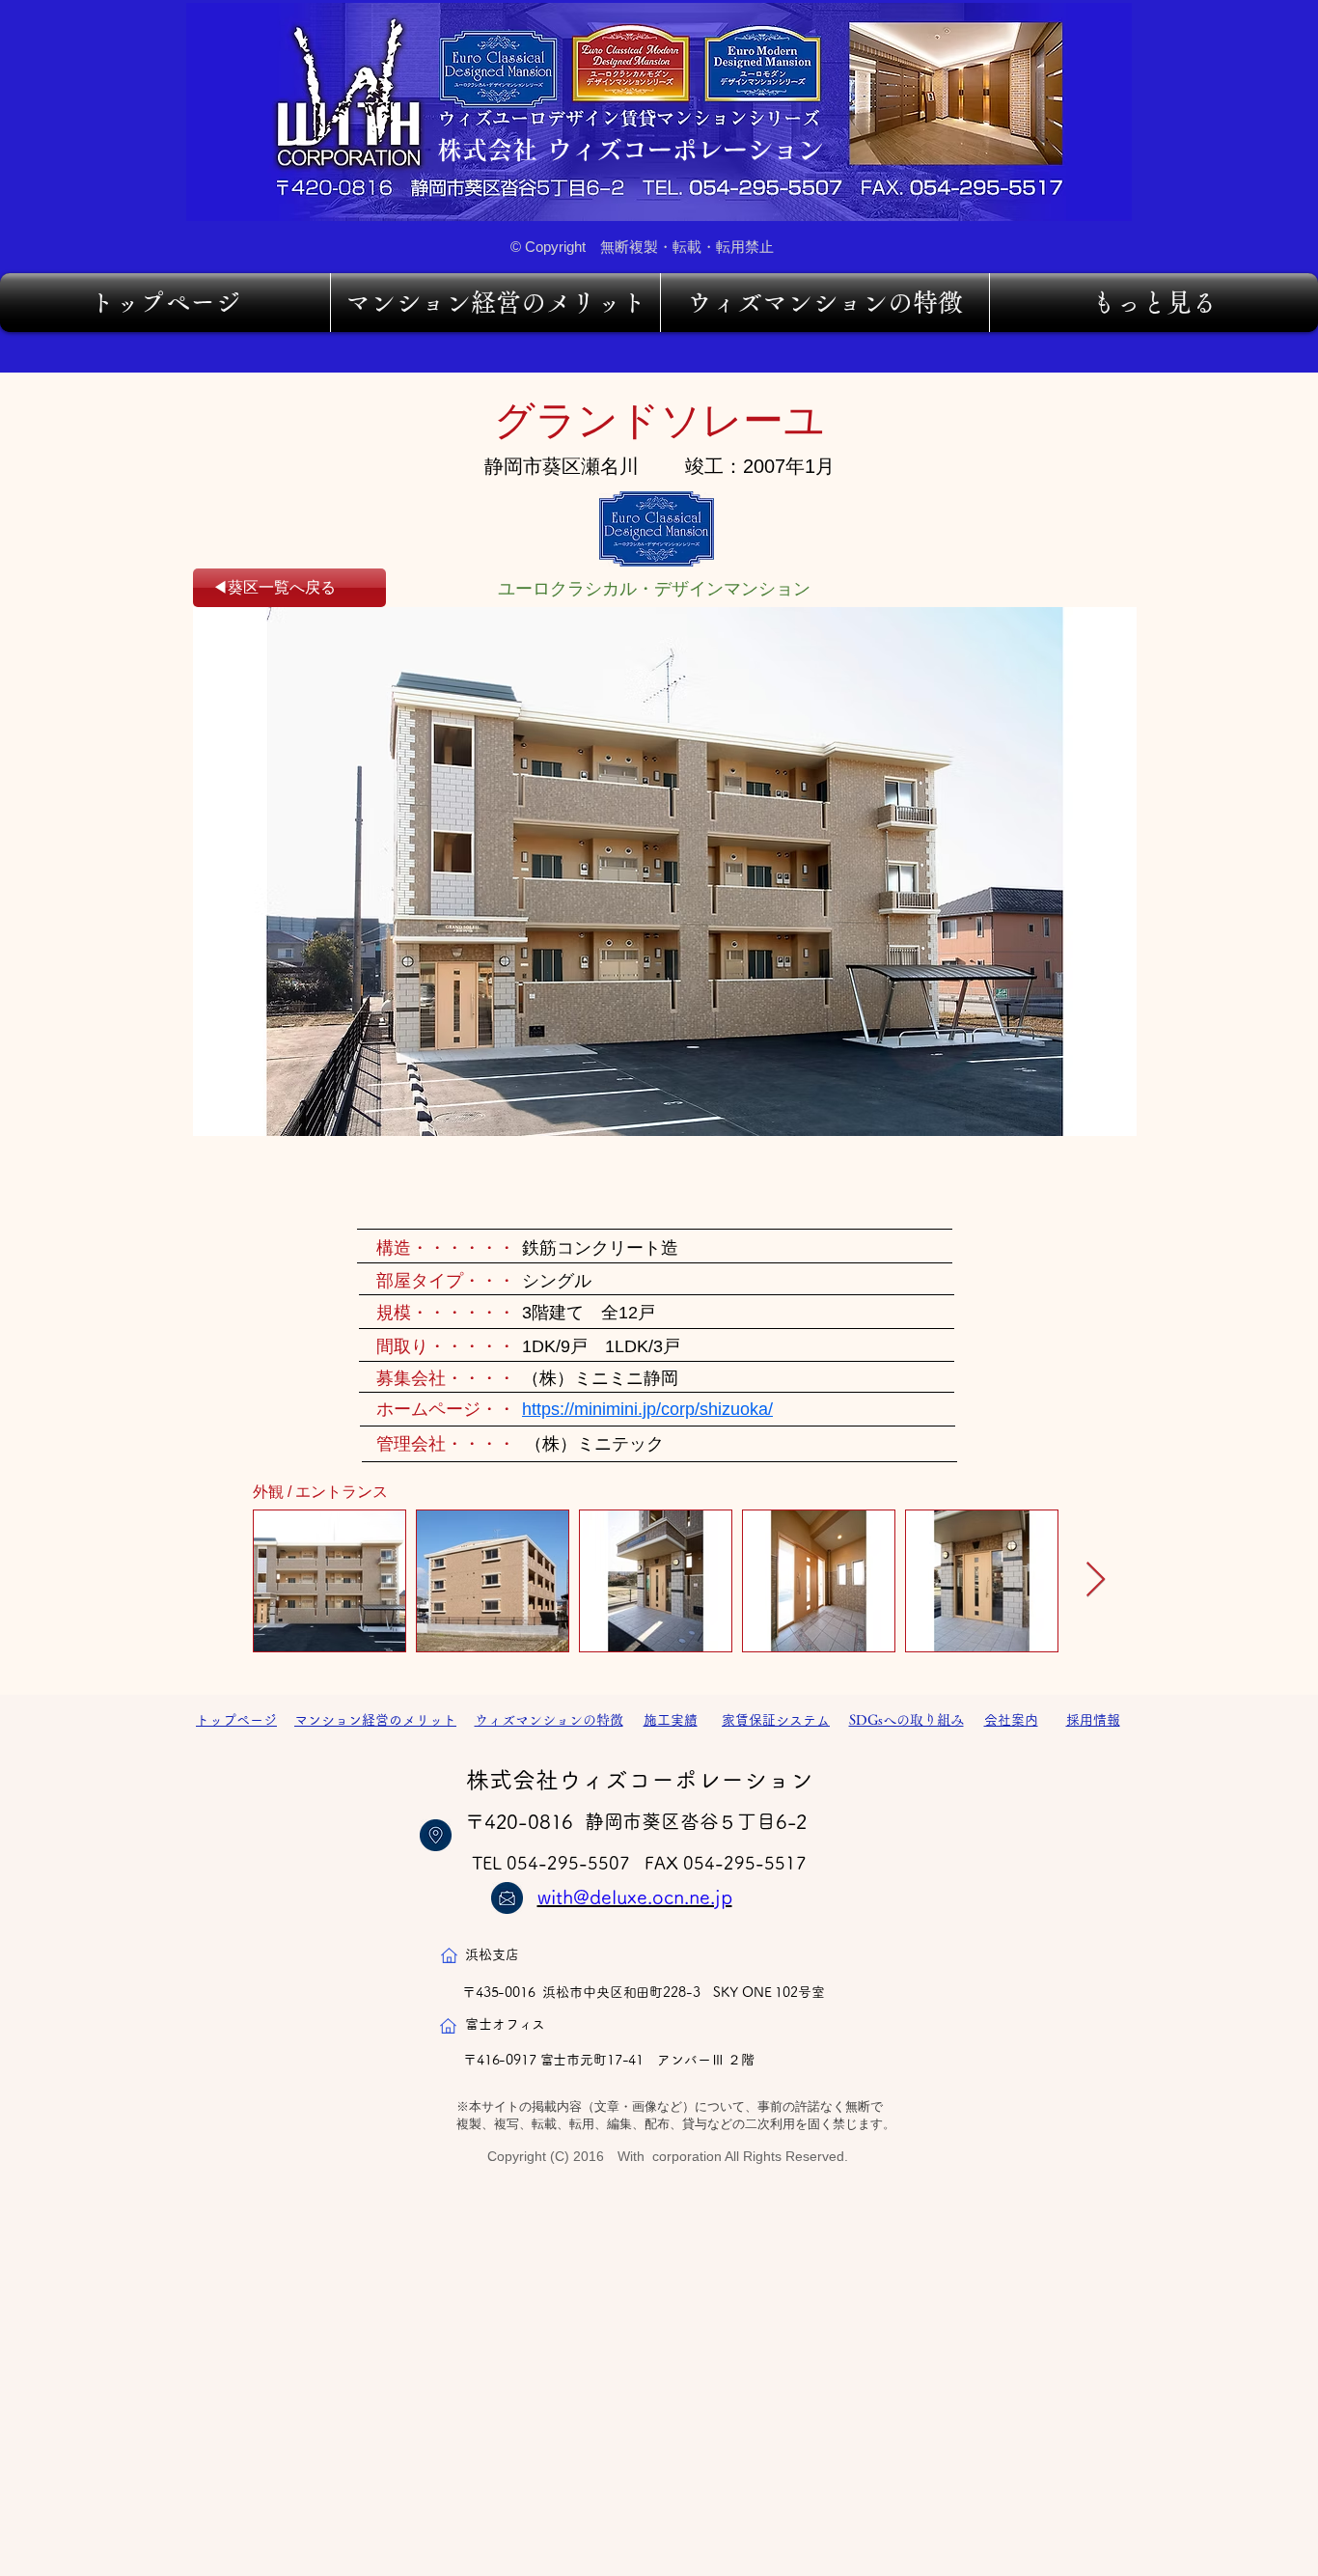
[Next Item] (1096, 1580)
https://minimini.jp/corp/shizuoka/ (647, 1409)
